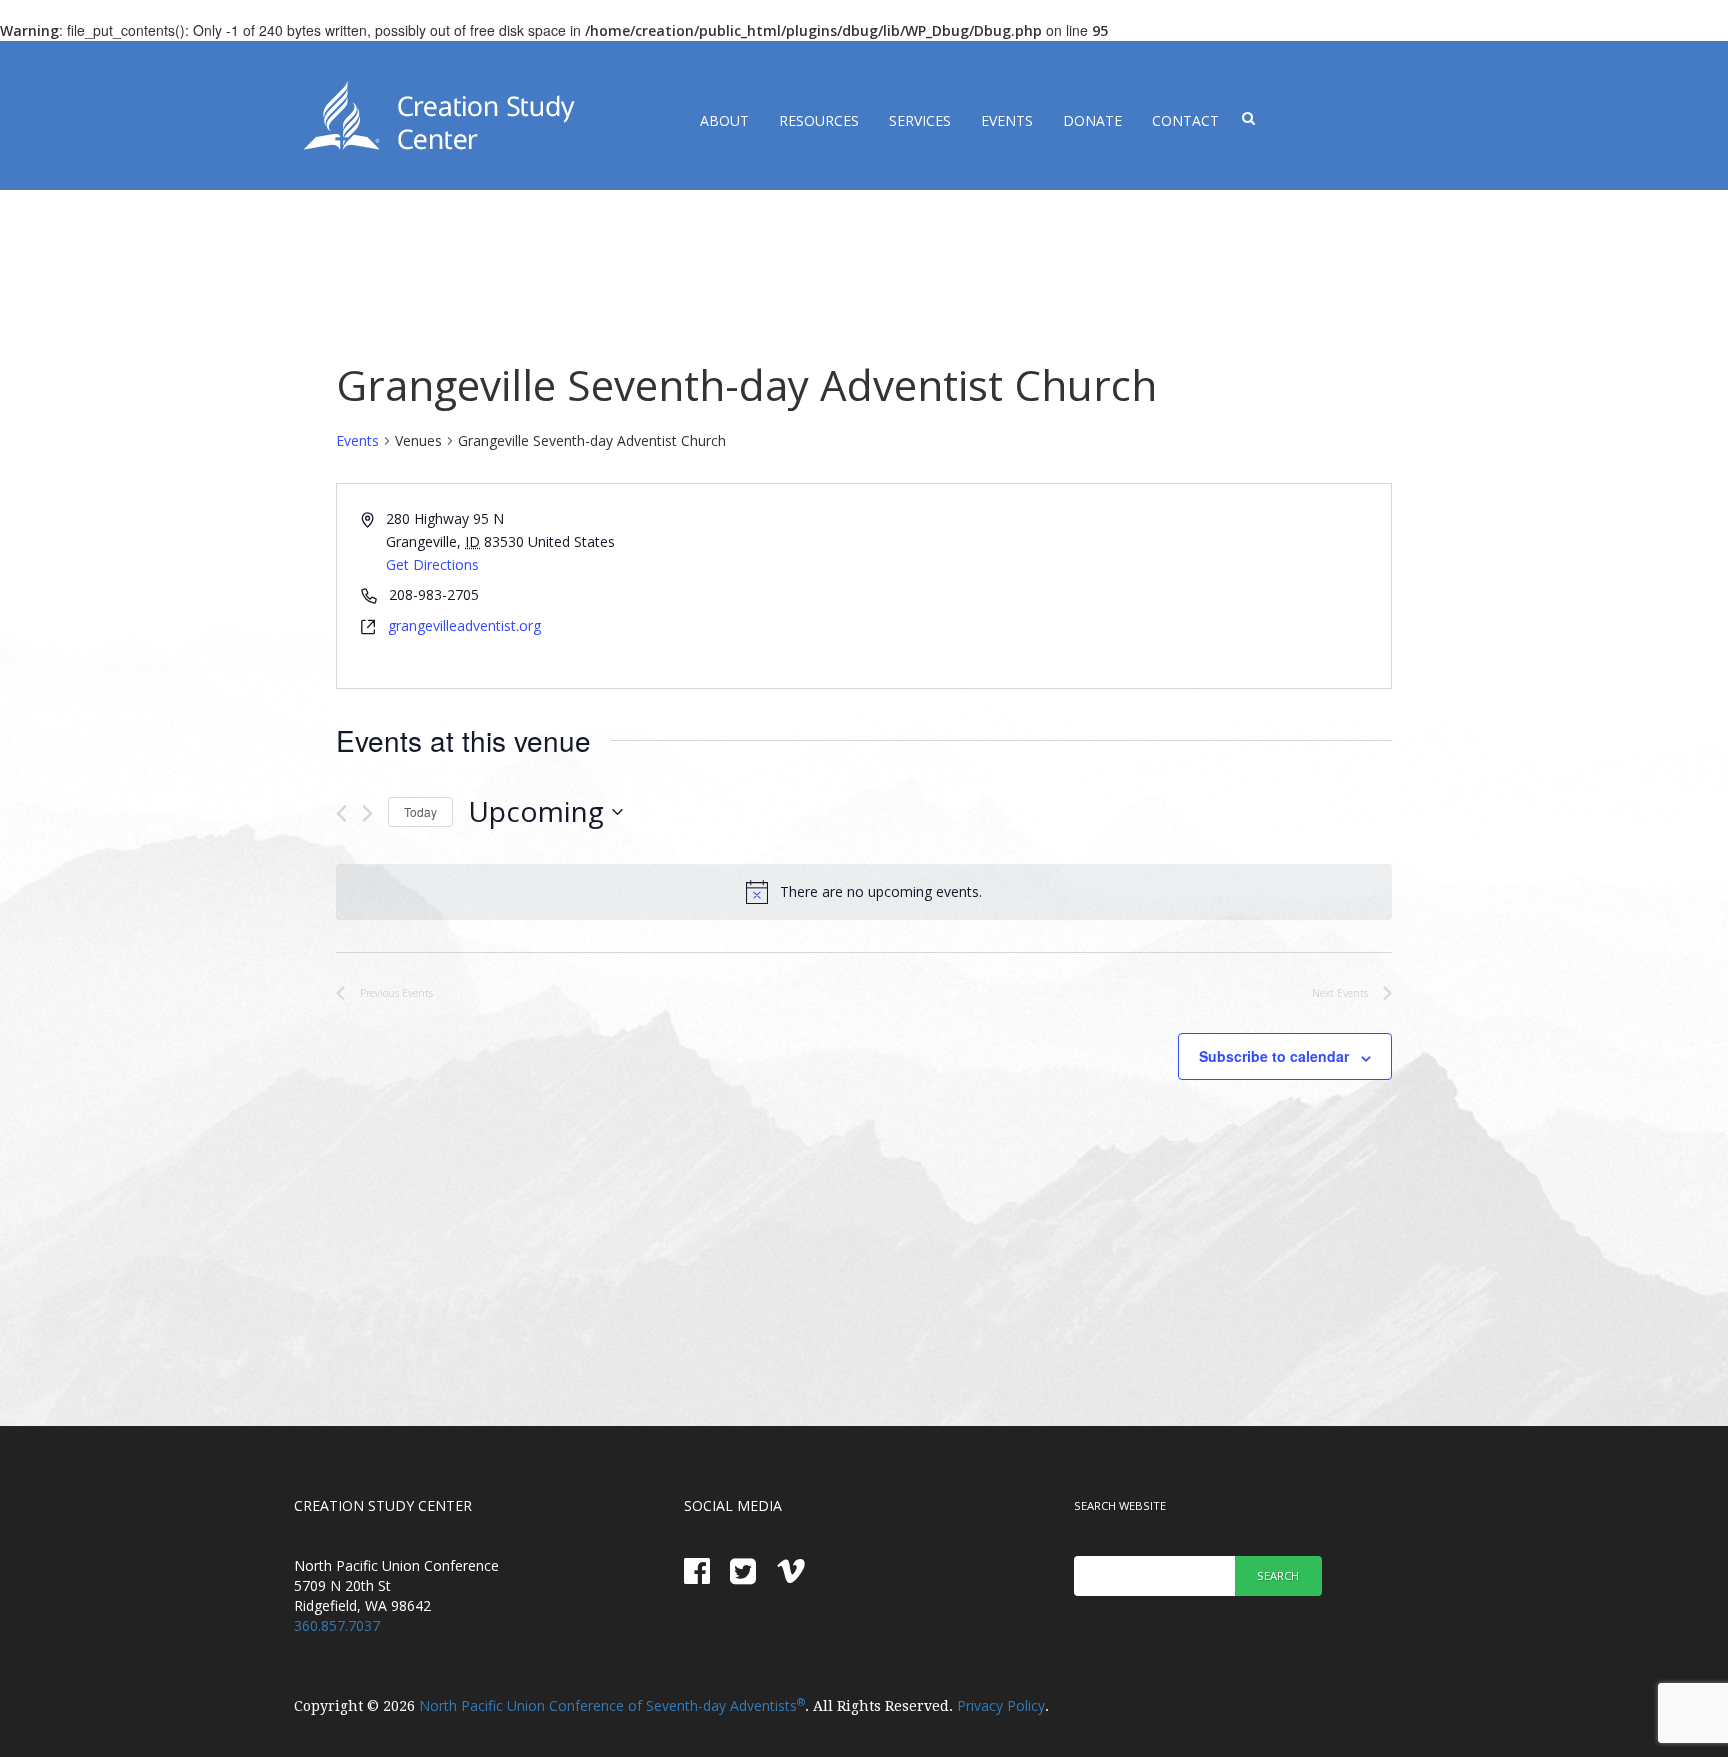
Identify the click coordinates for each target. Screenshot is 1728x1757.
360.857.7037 (337, 1625)
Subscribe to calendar (1274, 1056)
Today (420, 811)
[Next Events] (367, 813)
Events (1007, 120)
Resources (819, 120)
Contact (1185, 120)
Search (1278, 1575)
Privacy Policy (1001, 1705)
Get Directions (432, 564)
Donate (1092, 120)
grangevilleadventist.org (464, 625)
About (724, 120)
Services (920, 120)
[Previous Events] (341, 813)
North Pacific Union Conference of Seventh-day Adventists (612, 1705)
